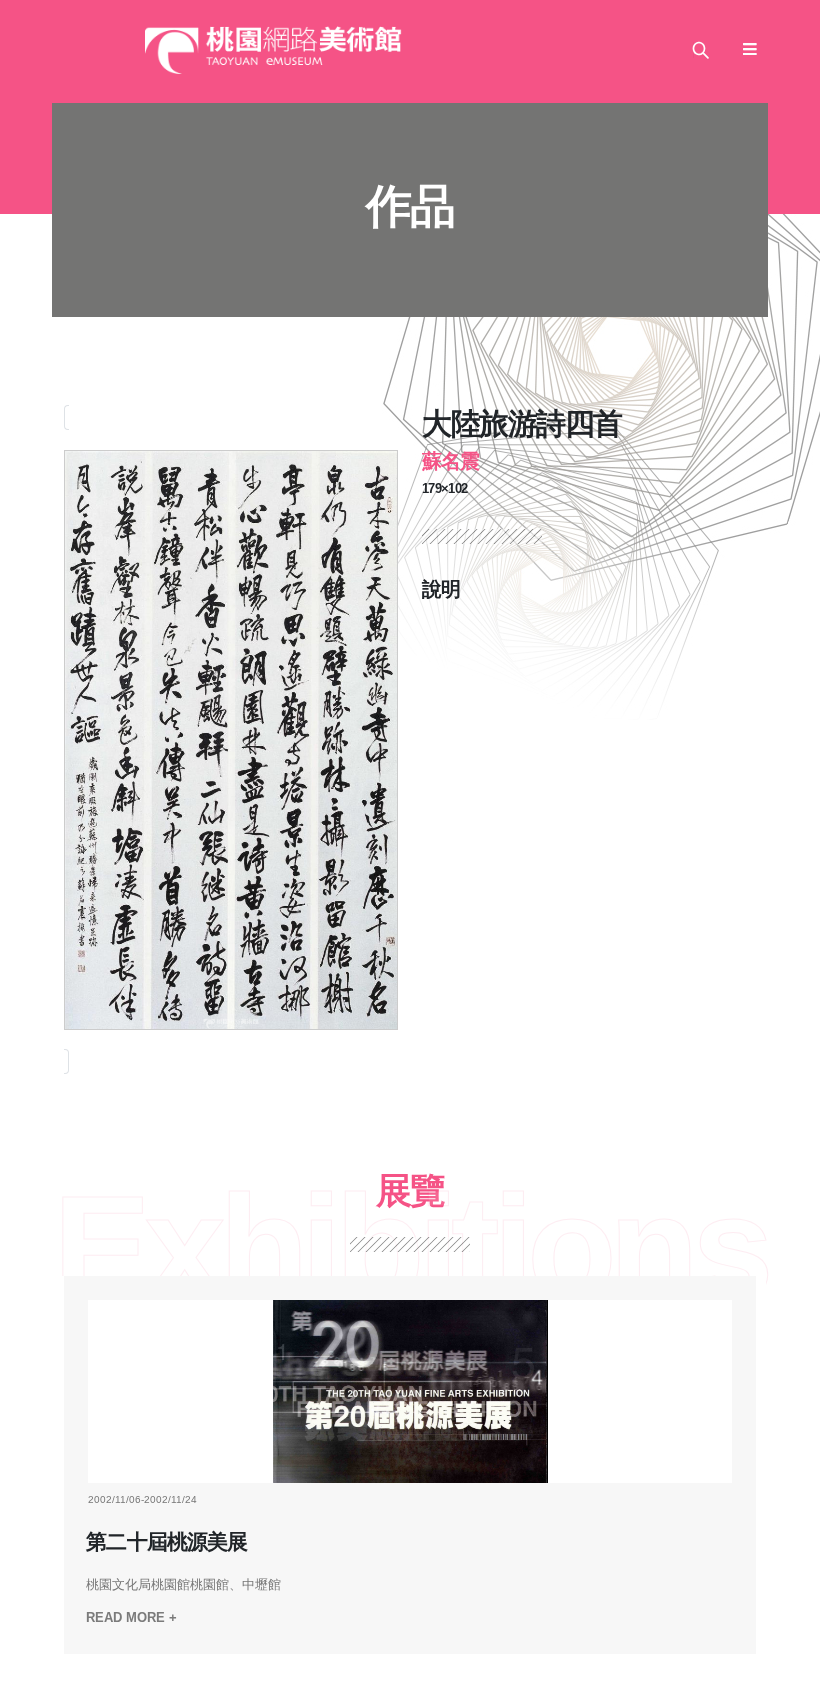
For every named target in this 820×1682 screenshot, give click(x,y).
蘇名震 (450, 461)
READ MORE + (131, 1617)
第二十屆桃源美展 (166, 1542)
